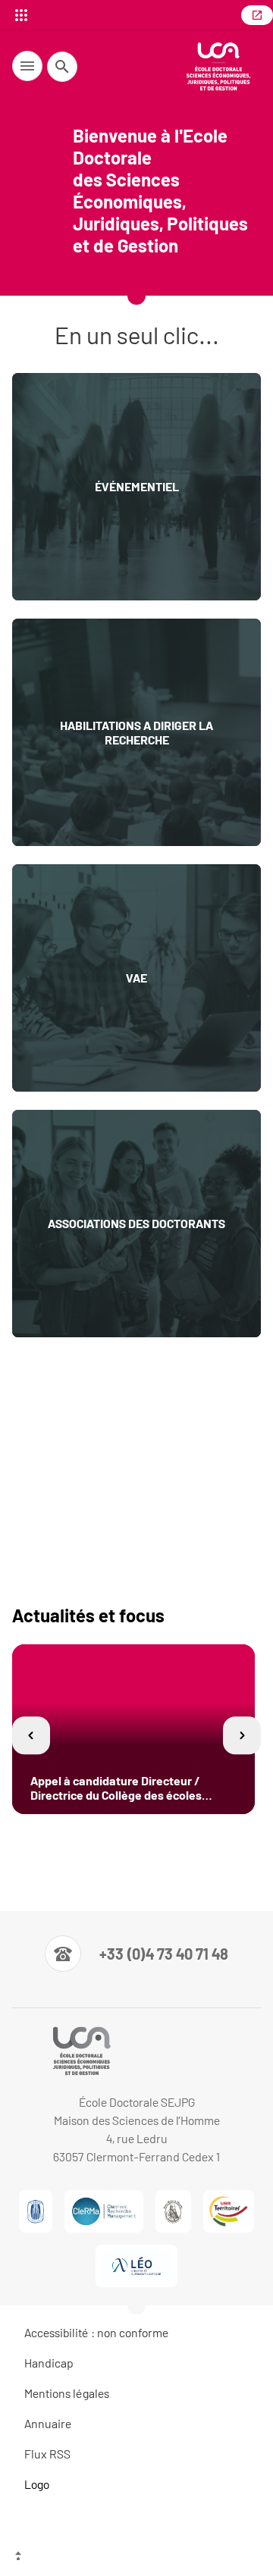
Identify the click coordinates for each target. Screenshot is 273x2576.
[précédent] (31, 1736)
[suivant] (242, 1736)
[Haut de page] (136, 2557)
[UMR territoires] (229, 2211)
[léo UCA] (136, 2266)
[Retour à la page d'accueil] (218, 66)
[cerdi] (36, 2211)
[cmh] (173, 2211)
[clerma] (104, 2211)
